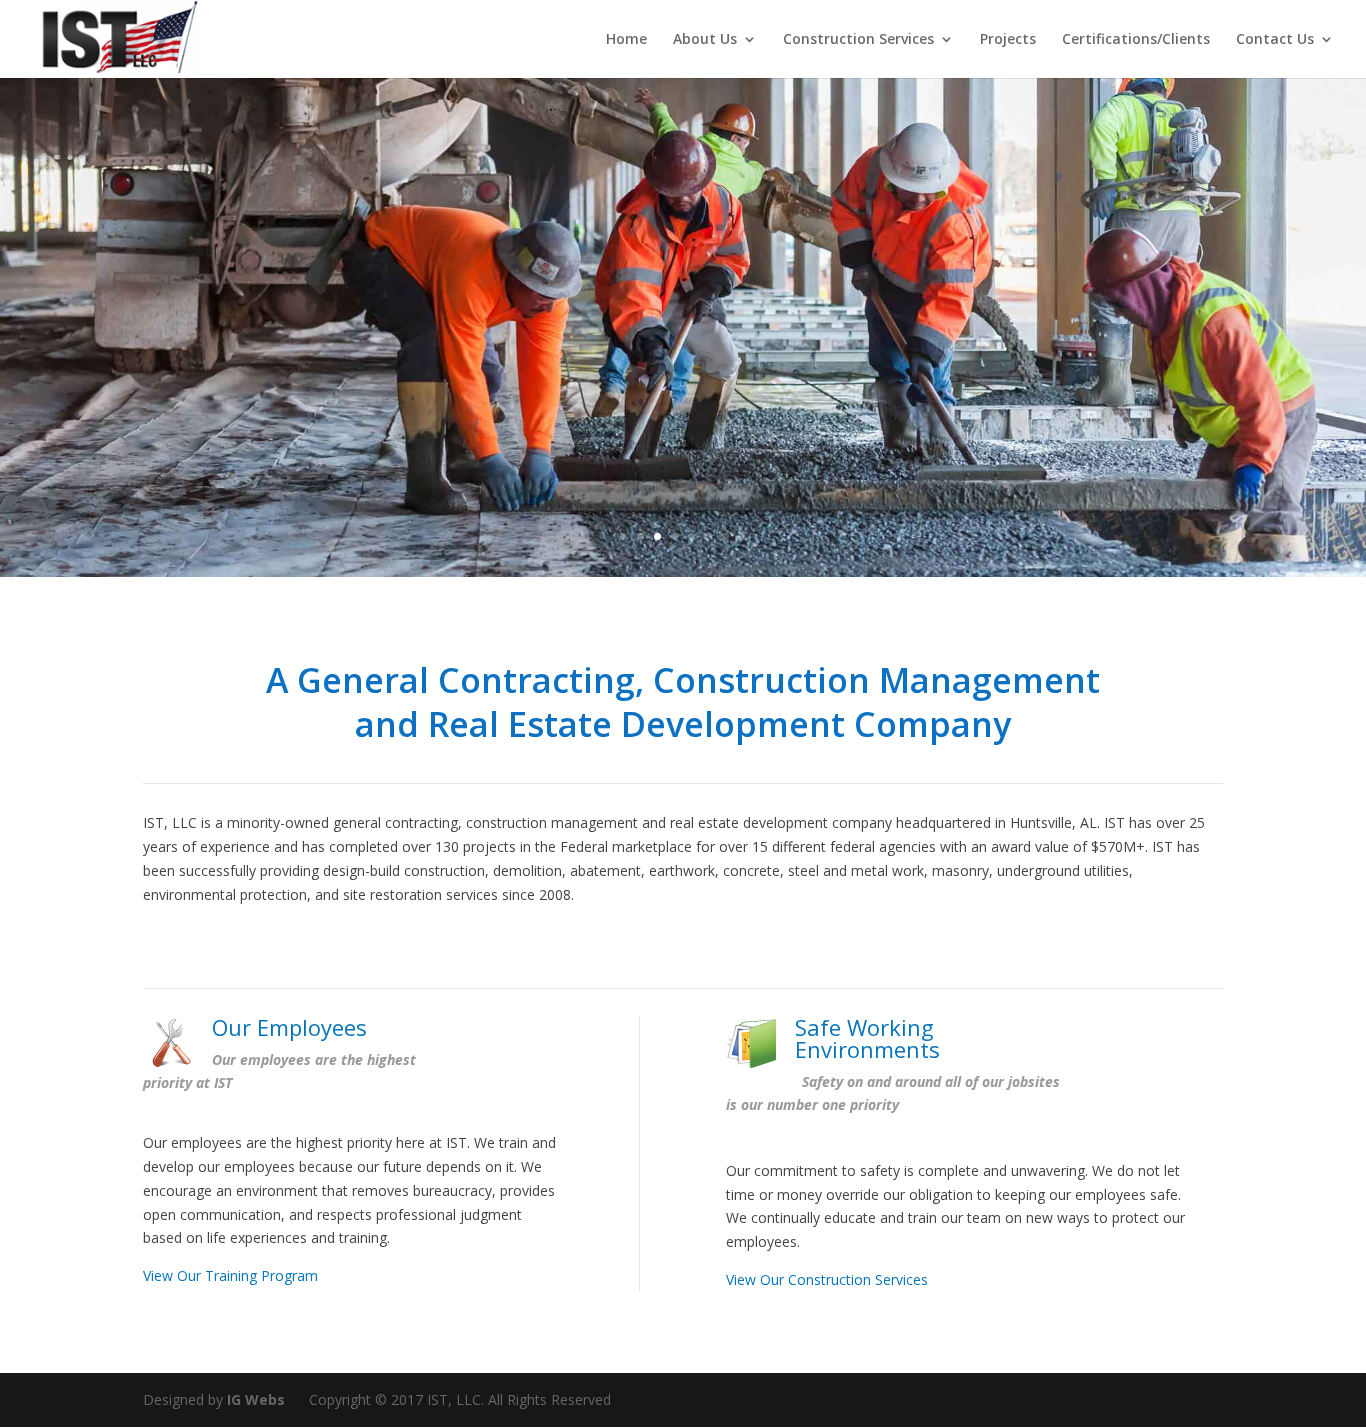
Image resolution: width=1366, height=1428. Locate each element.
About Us (705, 40)
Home (626, 40)
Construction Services (858, 40)
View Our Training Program (230, 1275)
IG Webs (256, 1399)
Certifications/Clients (1136, 40)
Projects (1008, 40)
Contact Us (1275, 40)
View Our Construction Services (827, 1279)
